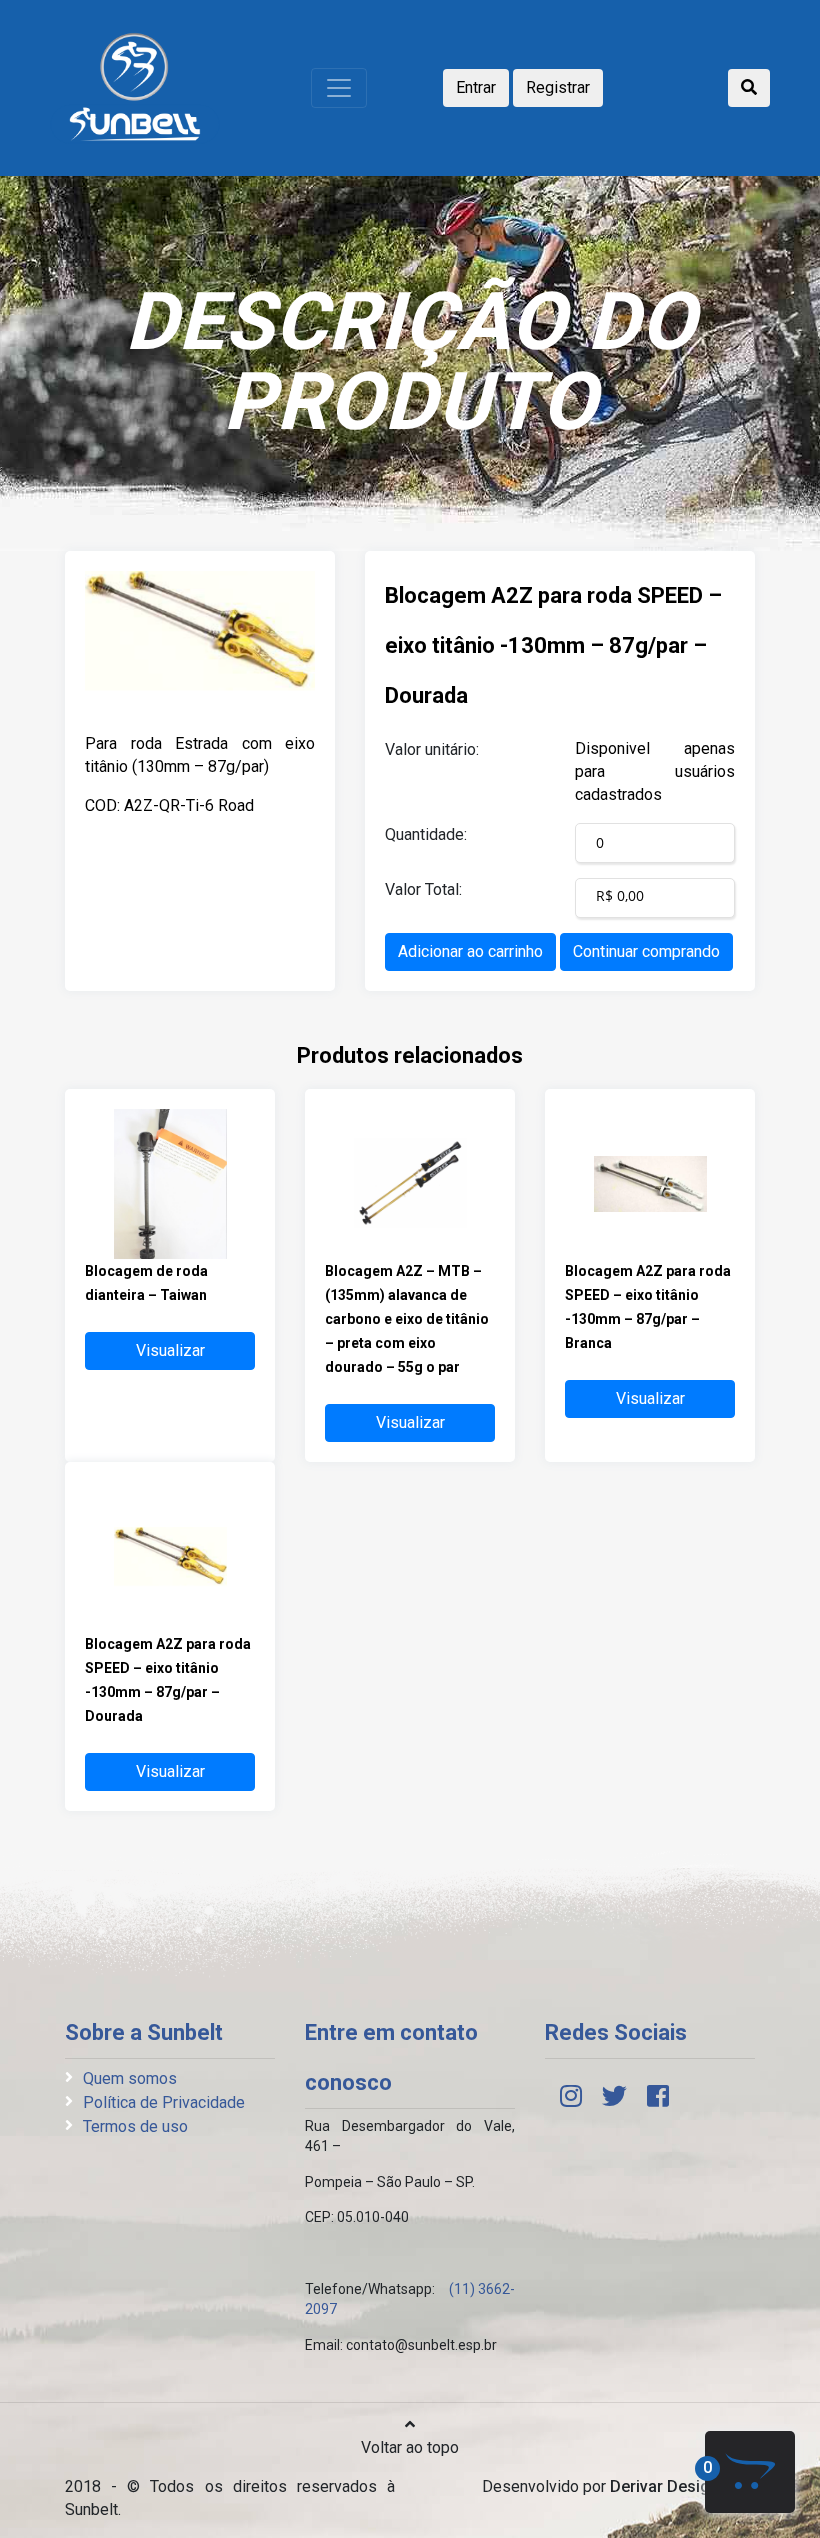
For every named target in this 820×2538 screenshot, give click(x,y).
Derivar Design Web (682, 2486)
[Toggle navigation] (339, 88)
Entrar (476, 87)
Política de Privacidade (164, 2102)
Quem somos (130, 2078)
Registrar (558, 87)
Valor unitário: (432, 749)
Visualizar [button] (170, 1350)
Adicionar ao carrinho (470, 951)
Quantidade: (426, 834)
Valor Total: (423, 889)
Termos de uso (135, 2126)
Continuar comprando (646, 951)
